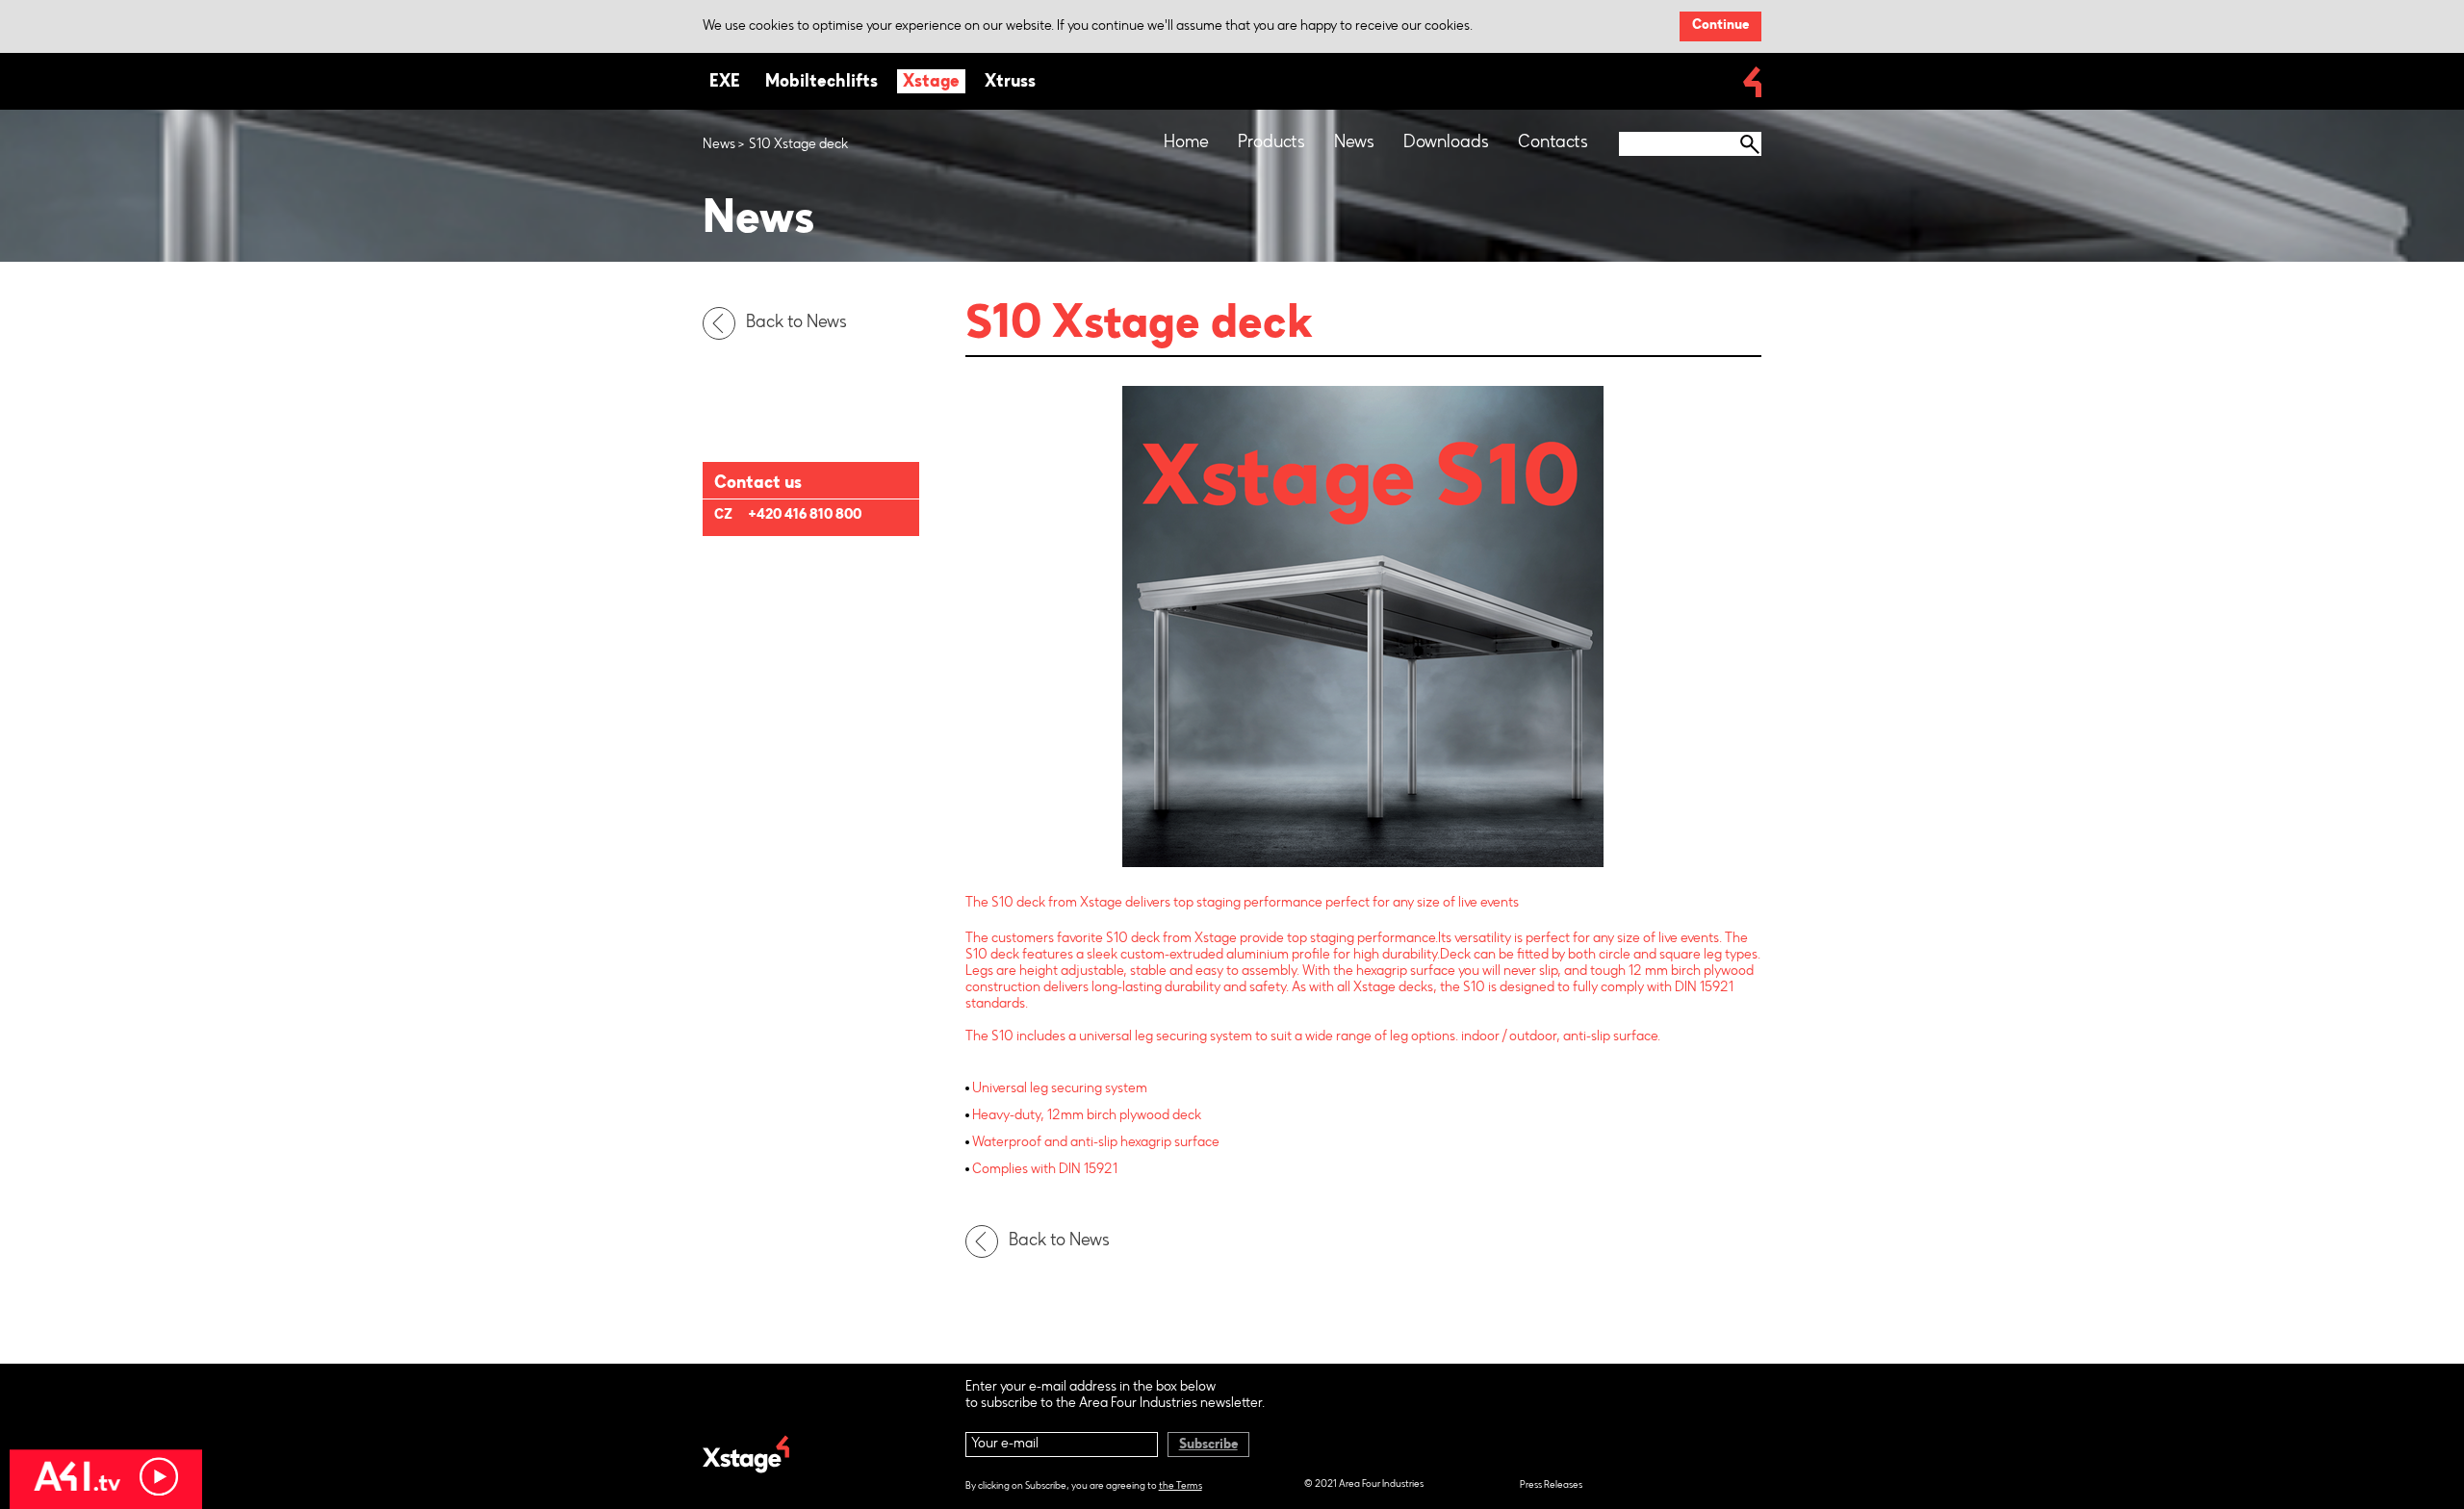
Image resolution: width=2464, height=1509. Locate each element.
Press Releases (1551, 1486)
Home (1186, 143)
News (1354, 143)
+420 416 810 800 (805, 516)
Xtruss (1010, 83)
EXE (725, 83)
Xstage (931, 83)
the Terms (1181, 1487)
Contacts (1553, 143)
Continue (1720, 26)
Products (1271, 143)
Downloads (1446, 143)
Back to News (796, 323)
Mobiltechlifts (821, 83)
